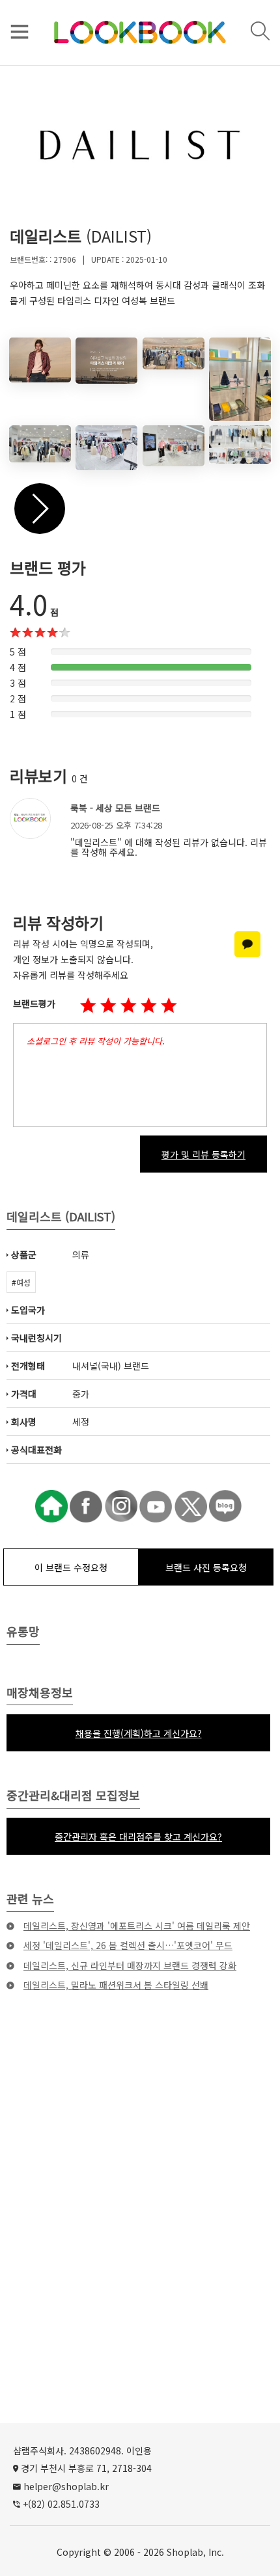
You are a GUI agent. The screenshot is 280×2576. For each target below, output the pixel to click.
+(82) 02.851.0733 (61, 2504)
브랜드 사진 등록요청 (206, 1567)
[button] (129, 1006)
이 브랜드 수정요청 (71, 1567)
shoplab (185, 2552)
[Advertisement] (140, 2233)
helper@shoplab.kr (66, 2486)
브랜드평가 (34, 1003)
